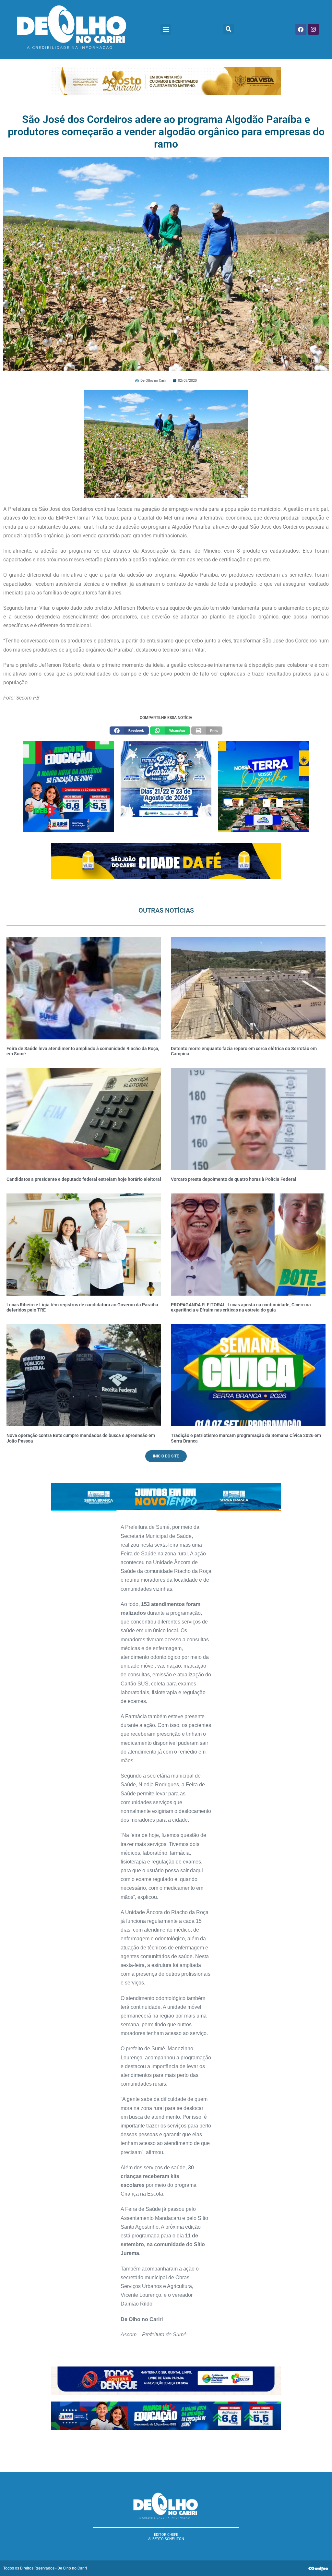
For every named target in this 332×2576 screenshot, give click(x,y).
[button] (166, 29)
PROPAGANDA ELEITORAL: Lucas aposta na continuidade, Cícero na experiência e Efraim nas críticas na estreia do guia (241, 1307)
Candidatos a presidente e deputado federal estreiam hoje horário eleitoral (84, 1179)
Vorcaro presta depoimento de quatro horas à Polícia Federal (234, 1179)
